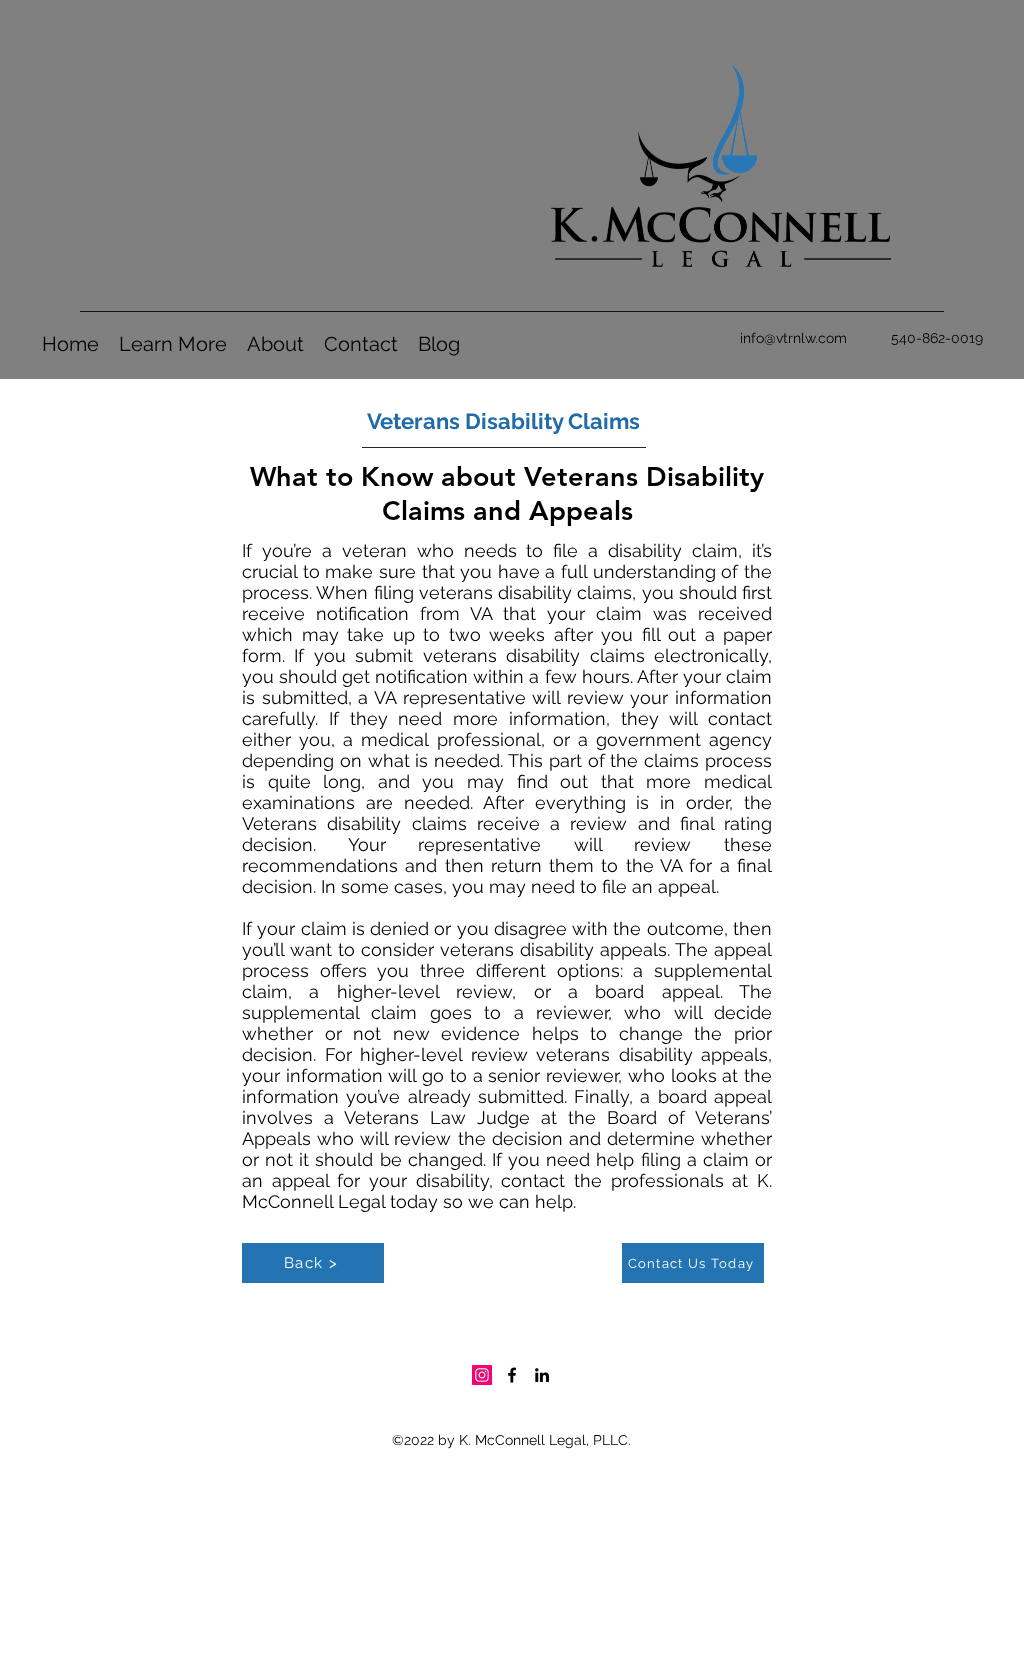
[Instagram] (482, 1375)
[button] (173, 344)
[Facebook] (512, 1375)
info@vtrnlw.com (793, 338)
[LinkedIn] (542, 1375)
